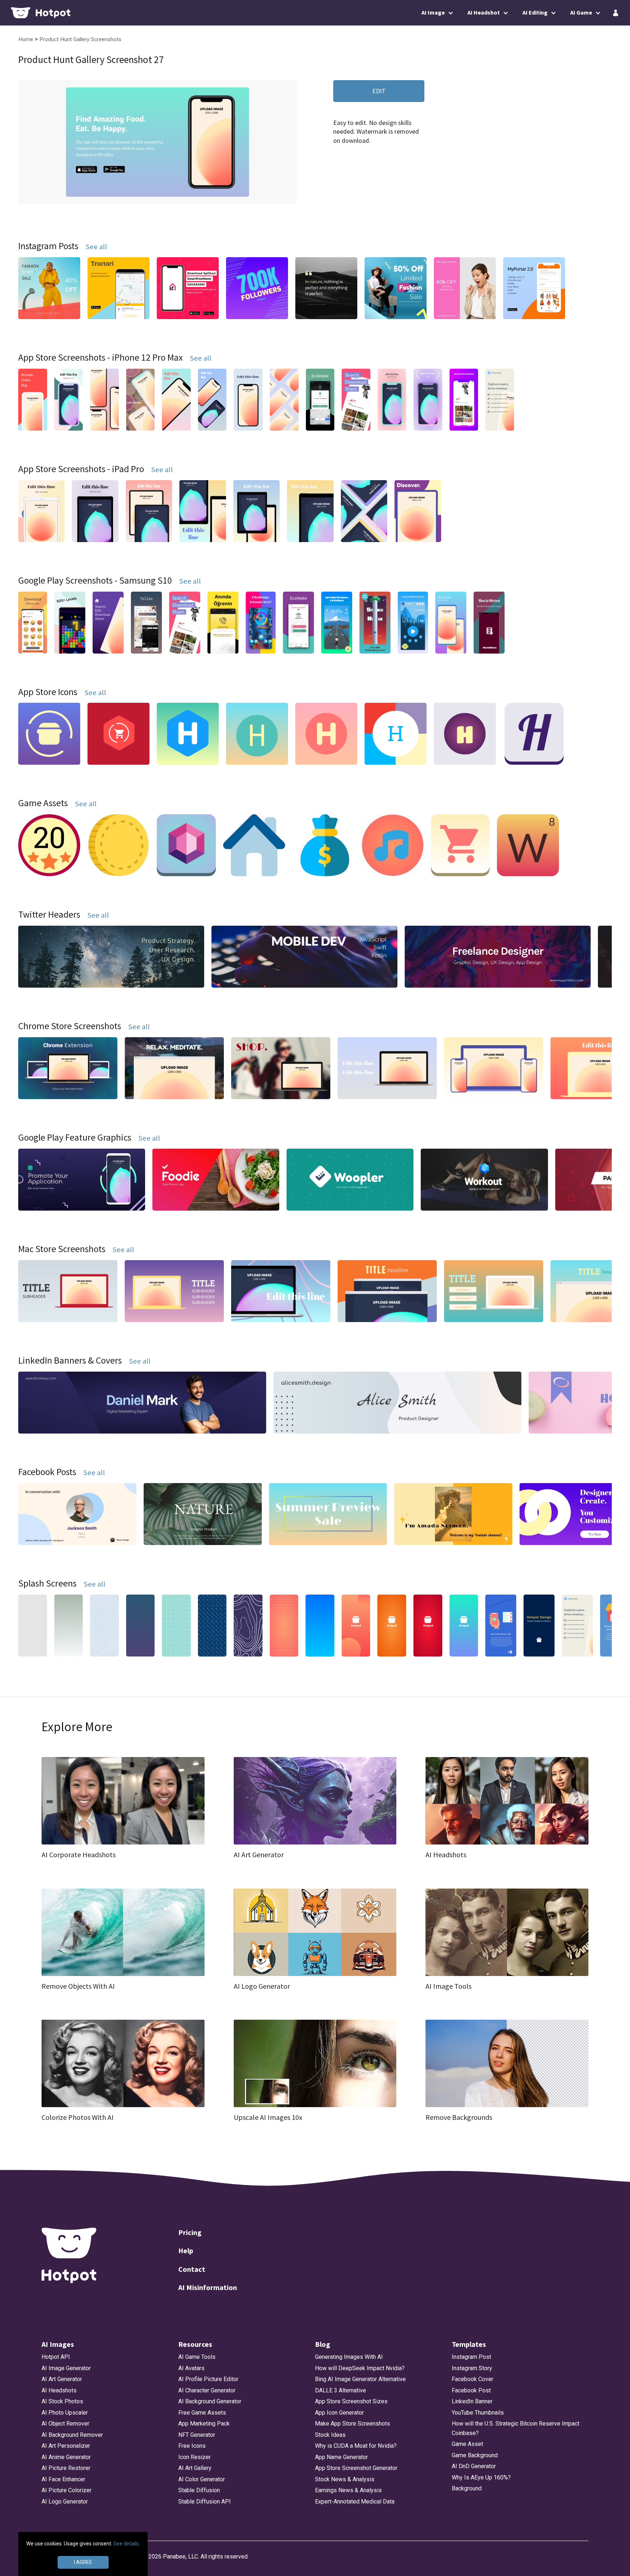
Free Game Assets (202, 2413)
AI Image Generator (66, 2368)
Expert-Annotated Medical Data (355, 2501)
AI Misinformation (208, 2287)
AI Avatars (191, 2368)
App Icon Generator (339, 2413)
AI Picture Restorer (66, 2468)
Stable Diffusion (199, 2490)
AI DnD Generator (474, 2466)
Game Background (475, 2455)
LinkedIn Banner (472, 2401)
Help (186, 2250)
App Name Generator (341, 2457)
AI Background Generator (210, 2401)
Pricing (190, 2232)
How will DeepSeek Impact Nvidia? (360, 2368)
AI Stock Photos (62, 2401)
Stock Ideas (330, 2435)
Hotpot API (56, 2357)
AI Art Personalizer (66, 2446)
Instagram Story (472, 2368)
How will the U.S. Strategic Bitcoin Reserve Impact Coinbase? (516, 2428)
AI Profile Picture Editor (208, 2379)
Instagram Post (471, 2357)
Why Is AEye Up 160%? (481, 2477)
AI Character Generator (207, 2390)
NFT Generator (197, 2435)
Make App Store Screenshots (353, 2424)
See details (126, 2544)
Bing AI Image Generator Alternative (360, 2379)
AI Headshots (59, 2390)
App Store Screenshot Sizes (351, 2401)
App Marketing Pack (204, 2424)
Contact (192, 2269)
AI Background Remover (72, 2435)
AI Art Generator (62, 2379)
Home (26, 39)
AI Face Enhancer (63, 2479)
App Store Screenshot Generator (356, 2468)
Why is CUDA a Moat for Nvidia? (356, 2446)
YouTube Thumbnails (478, 2413)
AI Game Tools (197, 2357)
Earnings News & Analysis (348, 2490)
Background (467, 2488)
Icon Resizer (195, 2457)
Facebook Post (471, 2390)
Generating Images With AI (349, 2357)
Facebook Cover (472, 2379)
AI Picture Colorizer (67, 2490)
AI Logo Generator (65, 2501)
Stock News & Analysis (345, 2479)
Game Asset (467, 2444)
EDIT (379, 91)
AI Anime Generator (66, 2457)
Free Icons (192, 2446)
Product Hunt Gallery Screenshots (80, 39)
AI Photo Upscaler (65, 2413)
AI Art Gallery (195, 2468)
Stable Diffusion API (205, 2501)
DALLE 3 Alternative (341, 2390)
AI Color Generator (202, 2479)
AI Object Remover (65, 2424)
